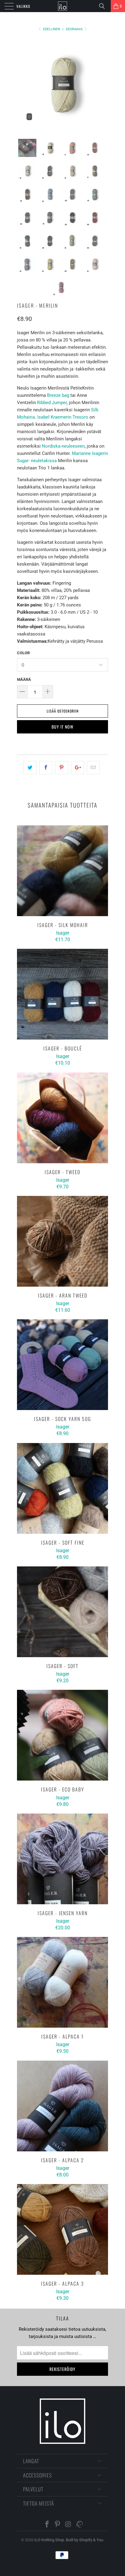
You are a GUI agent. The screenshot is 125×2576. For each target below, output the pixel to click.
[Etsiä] (104, 6)
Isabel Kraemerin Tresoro (63, 417)
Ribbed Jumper (52, 403)
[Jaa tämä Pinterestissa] (61, 768)
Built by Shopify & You (84, 2540)
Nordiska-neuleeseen (63, 446)
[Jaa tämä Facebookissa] (46, 768)
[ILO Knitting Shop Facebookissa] (47, 2525)
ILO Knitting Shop (49, 2540)
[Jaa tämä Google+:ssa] (78, 768)
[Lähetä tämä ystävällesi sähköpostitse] (93, 768)
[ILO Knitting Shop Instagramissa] (68, 2525)
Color (23, 653)
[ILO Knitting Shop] (62, 6)
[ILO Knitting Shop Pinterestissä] (58, 2525)
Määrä (24, 679)
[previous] (23, 84)
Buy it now (62, 727)
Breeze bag (57, 395)
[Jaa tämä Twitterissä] (30, 768)
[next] (102, 84)
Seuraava (75, 29)
